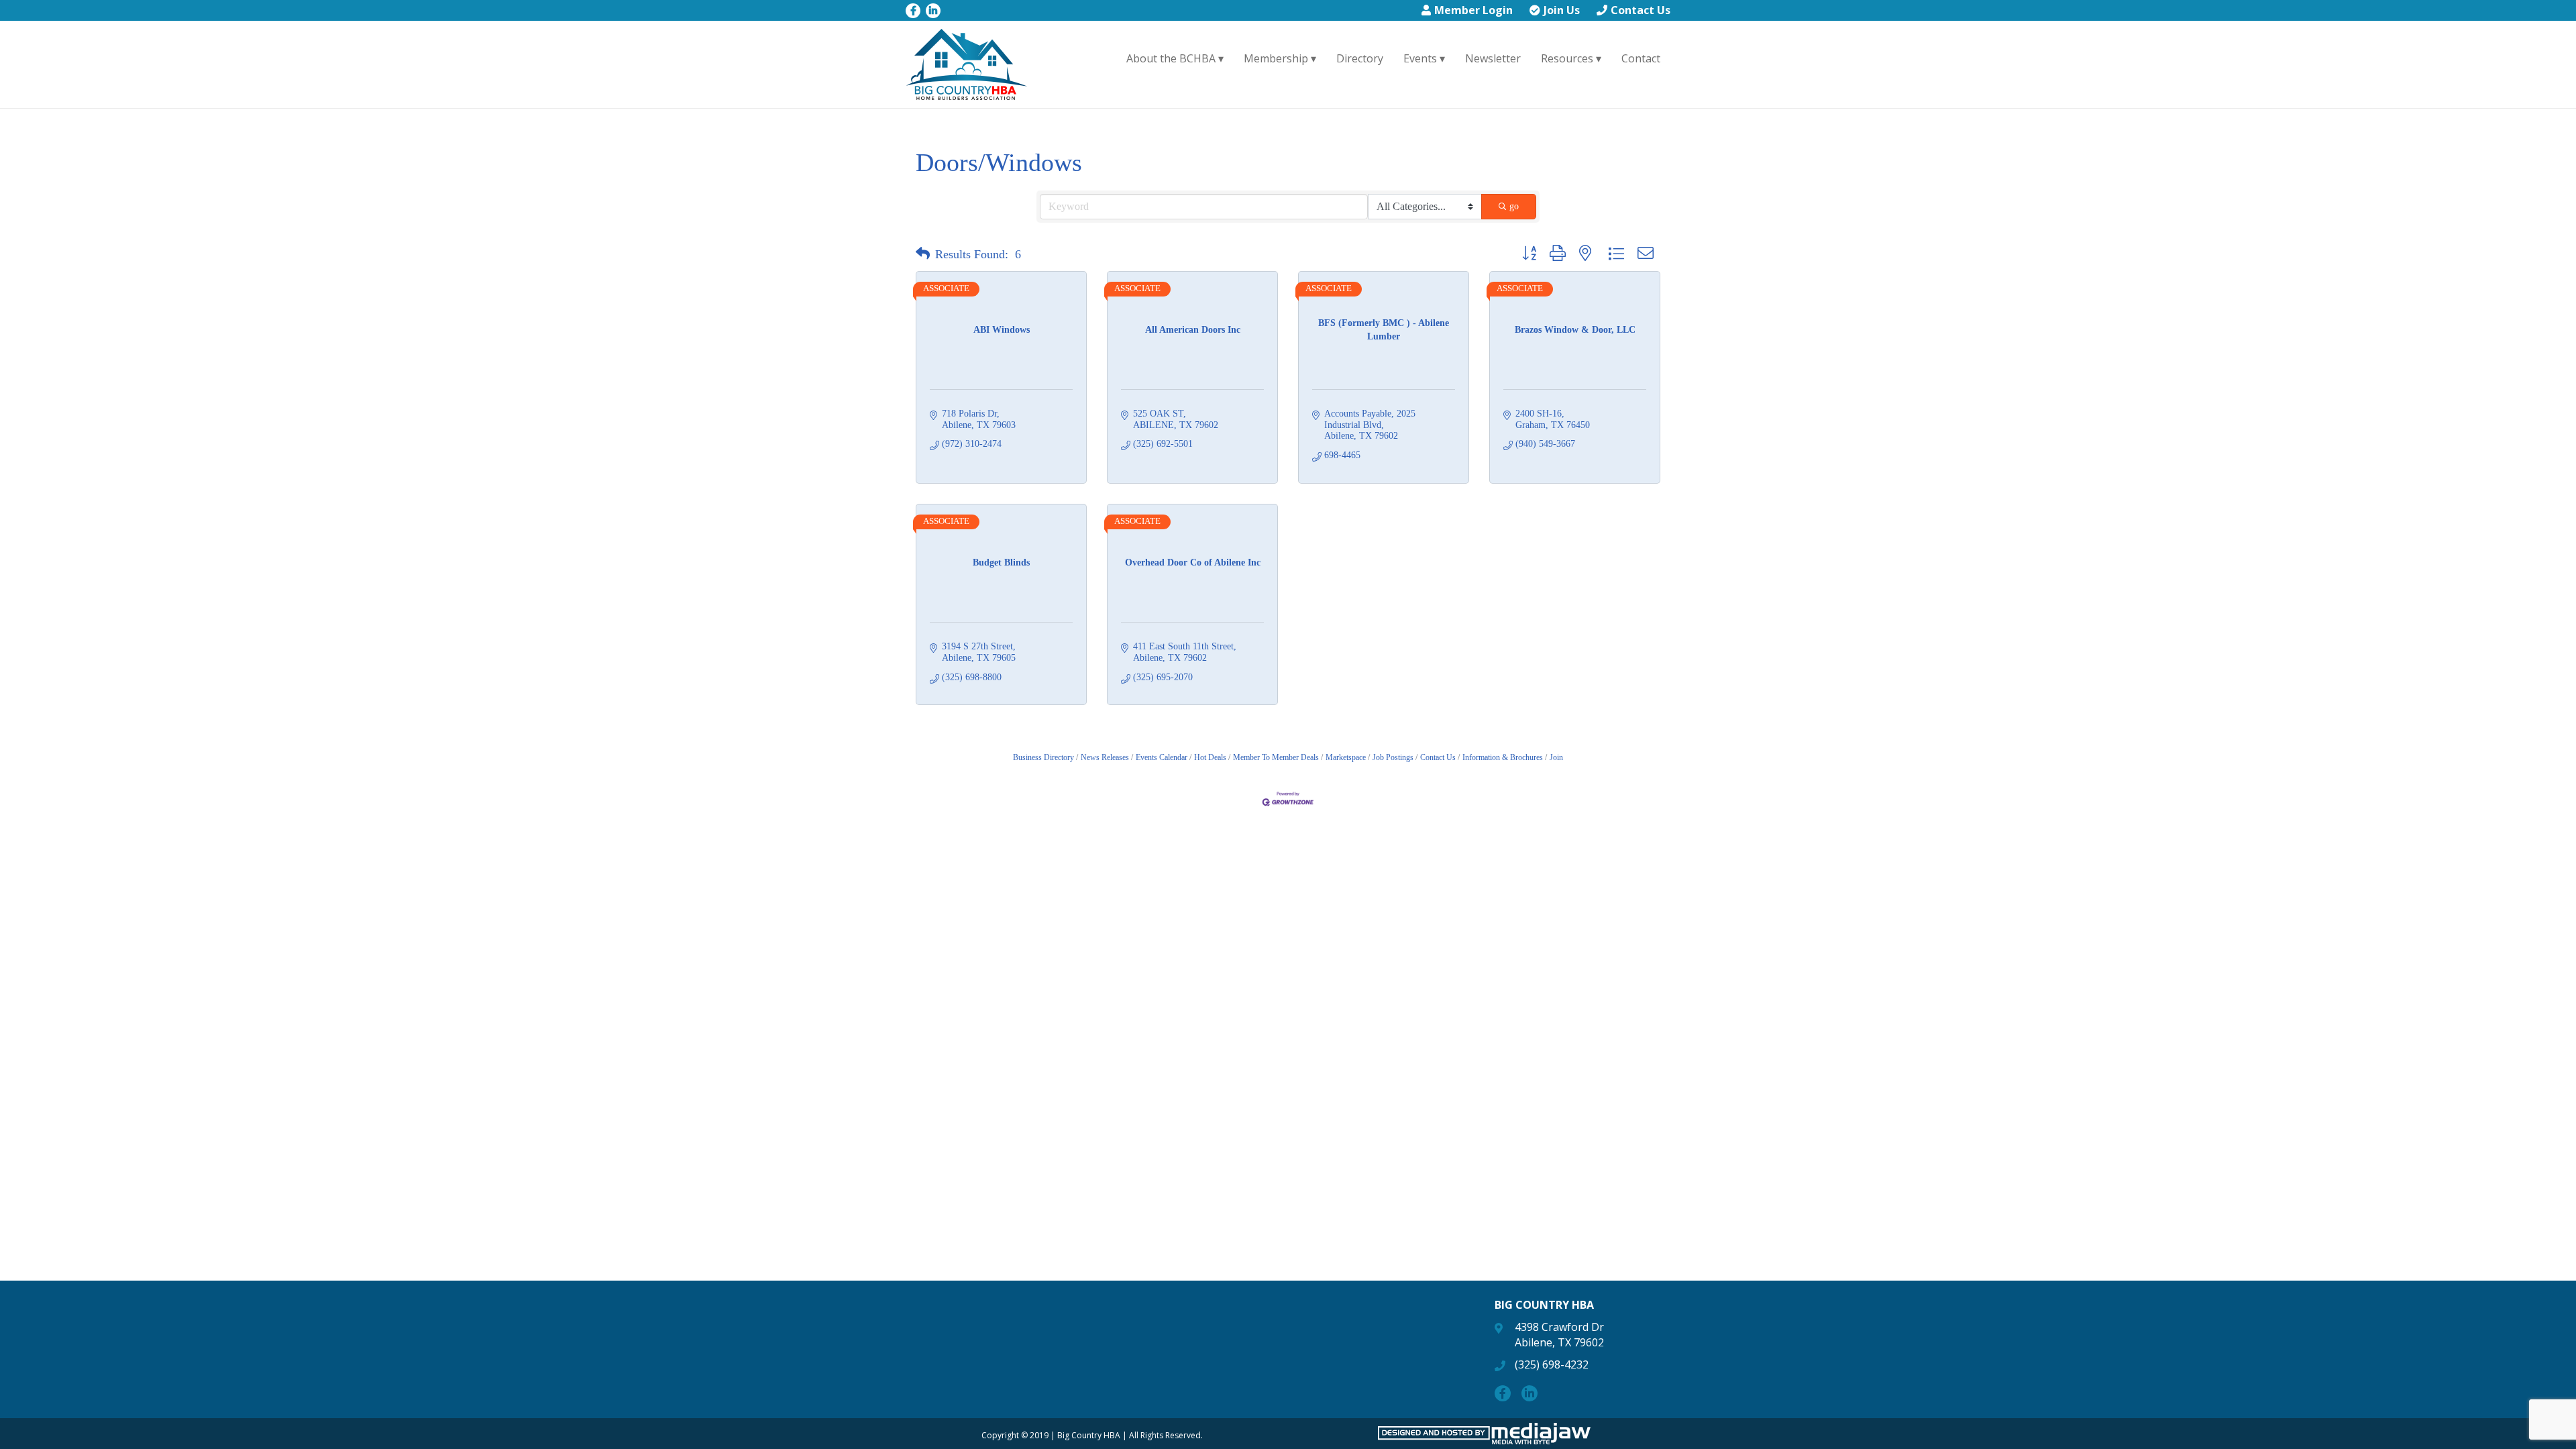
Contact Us (1641, 10)
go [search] (1514, 206)
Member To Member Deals (1276, 757)
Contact (1641, 58)
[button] (923, 254)
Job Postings (1393, 757)
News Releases (1105, 757)
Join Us (1562, 10)
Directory (1360, 58)
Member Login (1473, 10)
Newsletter (1493, 58)
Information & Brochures (1503, 757)
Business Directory (1043, 757)
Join (1556, 757)
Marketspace (1346, 757)
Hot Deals (1210, 757)
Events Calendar (1162, 757)
